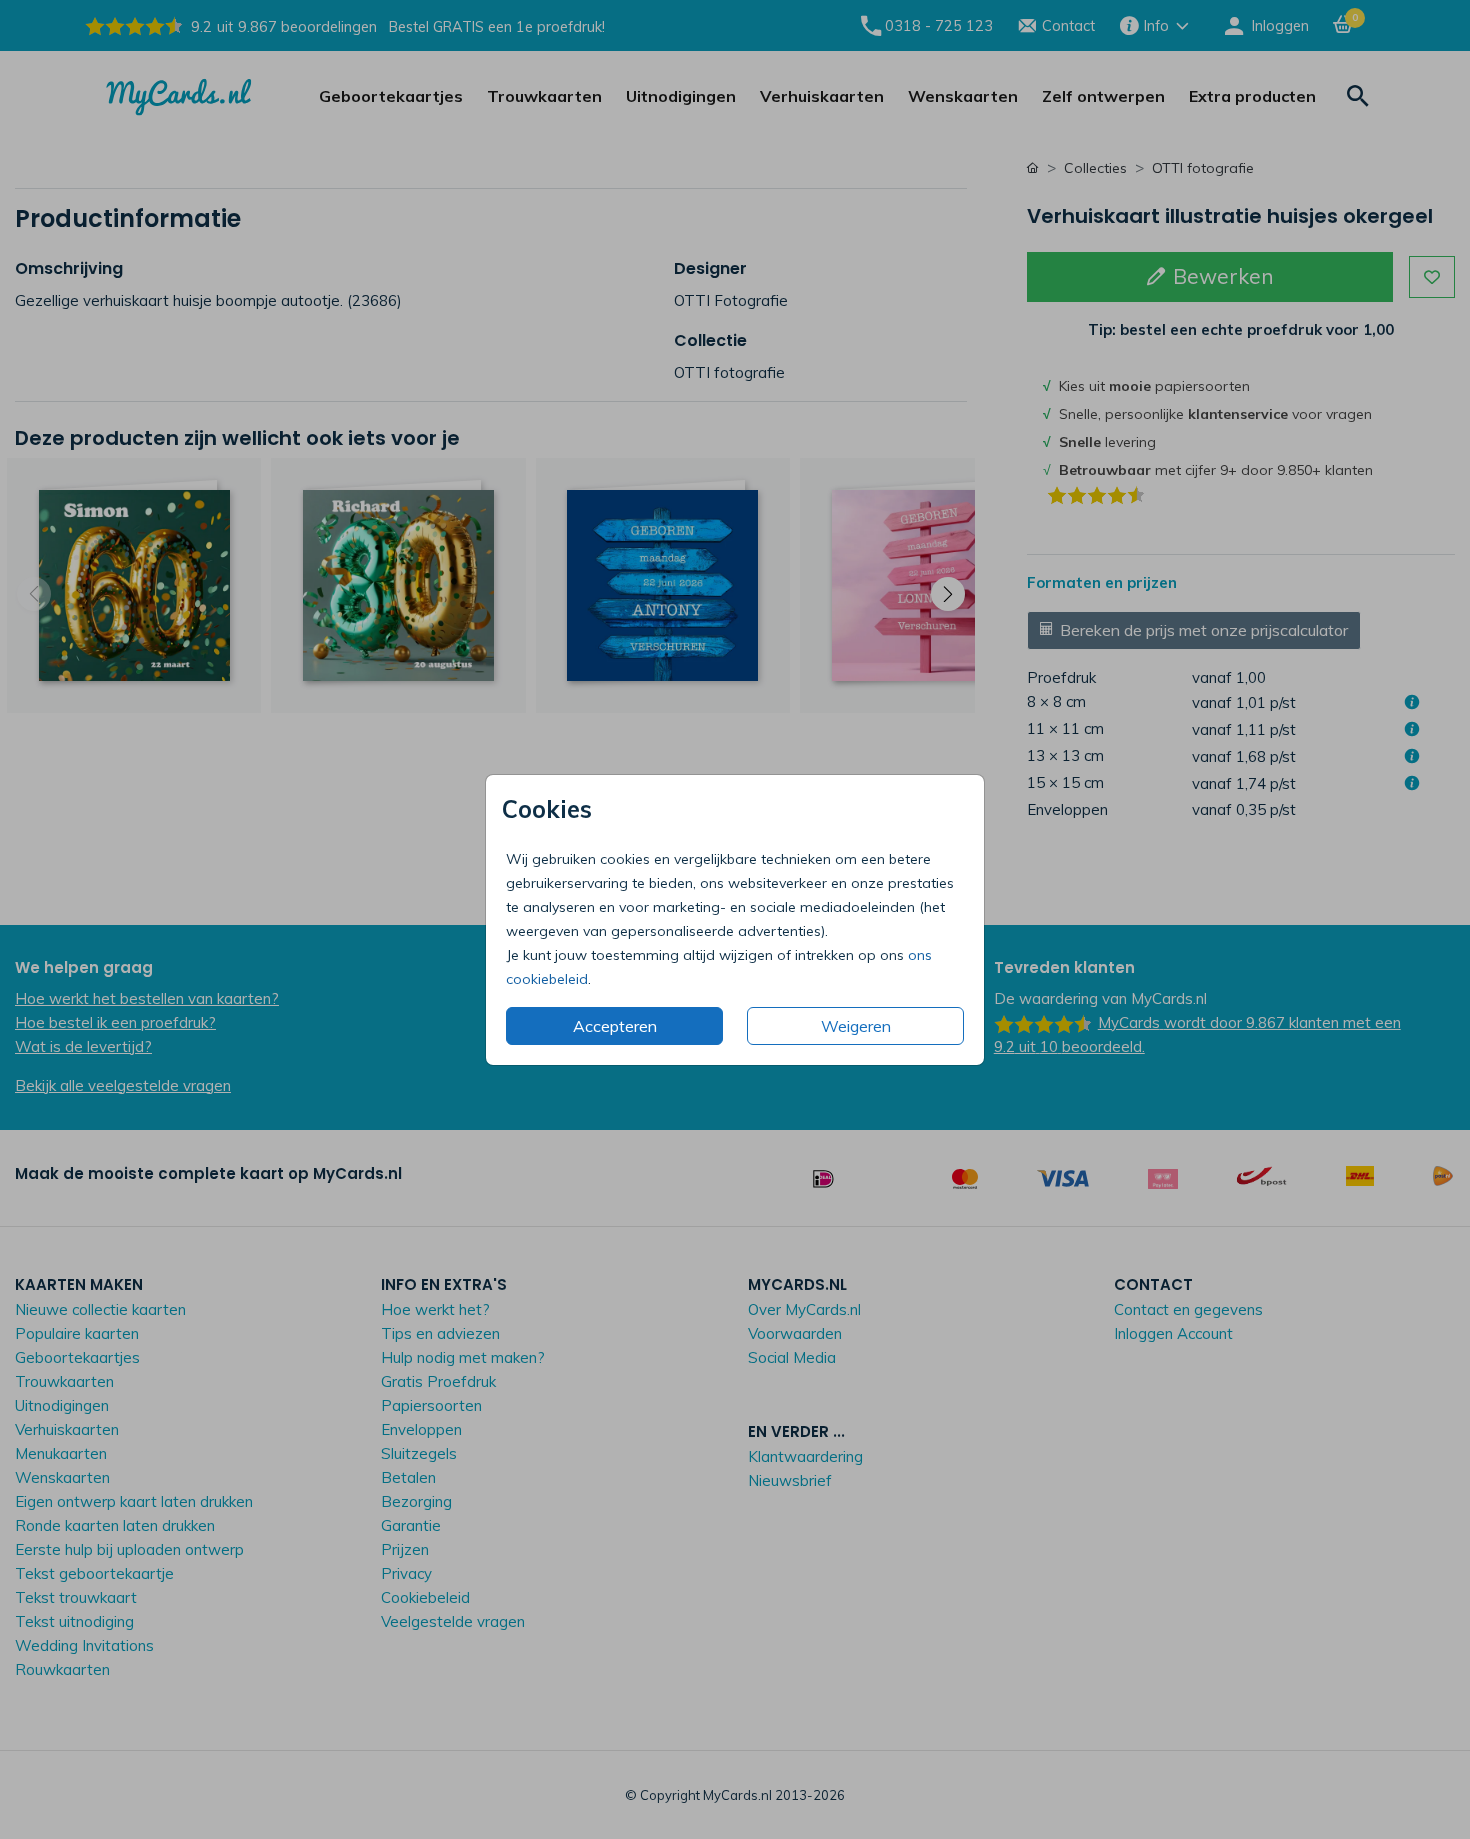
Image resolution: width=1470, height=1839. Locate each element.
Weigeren (856, 1026)
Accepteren (615, 1026)
